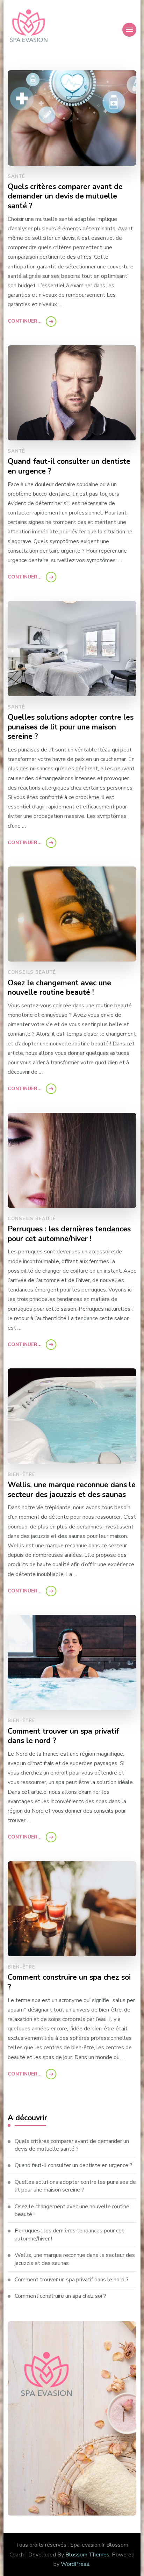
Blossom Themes (87, 2555)
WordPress (75, 2564)
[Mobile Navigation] (129, 30)
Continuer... (25, 321)
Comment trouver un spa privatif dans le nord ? (63, 1736)
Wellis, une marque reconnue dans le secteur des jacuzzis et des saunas (72, 1490)
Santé (16, 177)
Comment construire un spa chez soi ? (69, 1982)
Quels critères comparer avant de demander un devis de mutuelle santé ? (65, 197)
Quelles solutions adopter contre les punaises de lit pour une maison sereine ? (71, 727)
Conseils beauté (32, 972)
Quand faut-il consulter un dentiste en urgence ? (69, 466)
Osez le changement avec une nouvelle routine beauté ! (59, 988)
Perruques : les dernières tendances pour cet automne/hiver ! (69, 1234)
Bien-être (21, 1475)
